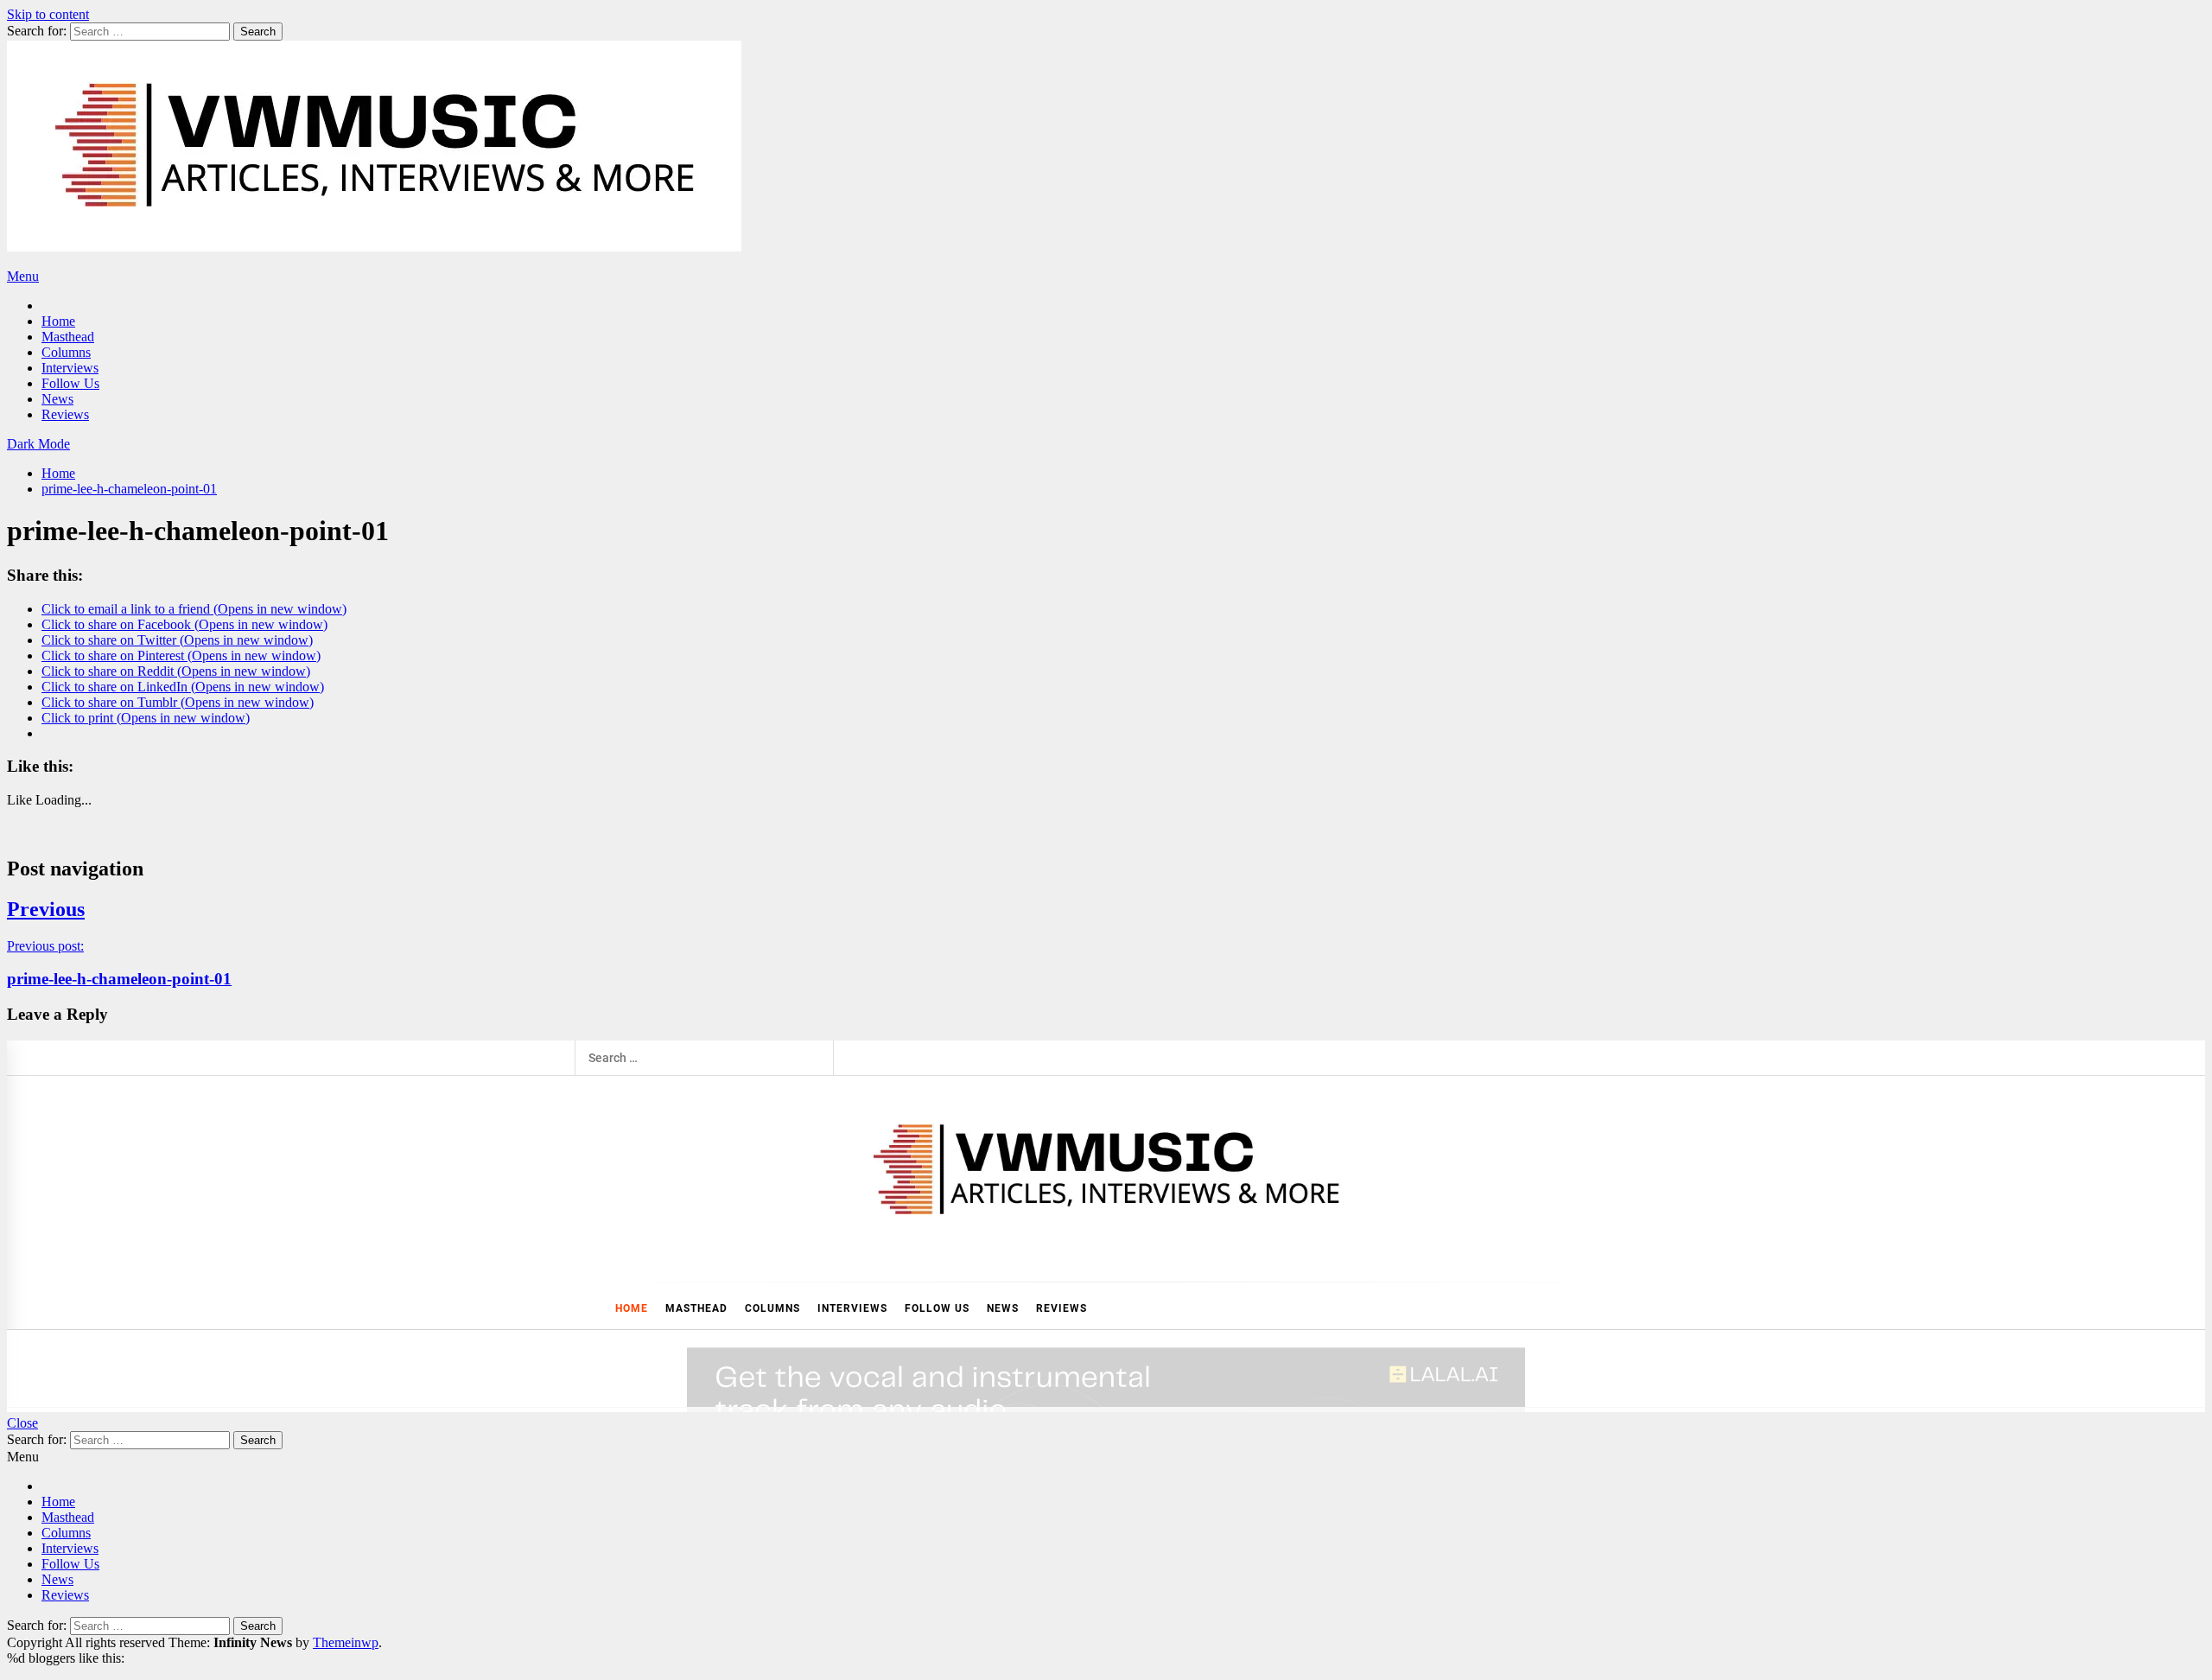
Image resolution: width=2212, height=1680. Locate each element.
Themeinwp (346, 1642)
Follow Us (70, 383)
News (57, 399)
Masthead (68, 337)
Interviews (70, 368)
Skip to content (48, 14)
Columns (66, 352)
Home (58, 321)
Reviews (65, 414)
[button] (38, 444)
